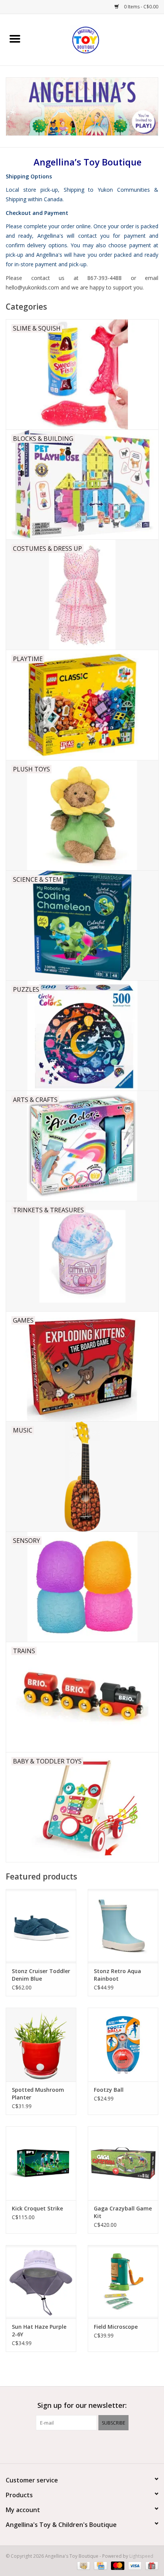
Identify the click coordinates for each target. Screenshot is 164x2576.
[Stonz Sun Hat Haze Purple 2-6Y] (41, 2282)
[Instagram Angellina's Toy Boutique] (96, 2446)
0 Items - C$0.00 (141, 7)
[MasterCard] (117, 2566)
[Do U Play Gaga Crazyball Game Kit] (123, 2163)
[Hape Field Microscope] (123, 2282)
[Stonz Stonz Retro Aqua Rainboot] (123, 1926)
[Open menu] (15, 38)
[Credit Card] (100, 2566)
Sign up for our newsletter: (82, 2405)
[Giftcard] (150, 2566)
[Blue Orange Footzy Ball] (123, 2045)
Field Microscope (116, 2327)
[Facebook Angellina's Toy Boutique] (68, 2446)
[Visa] (134, 2566)
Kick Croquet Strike (37, 2208)
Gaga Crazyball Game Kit (123, 2212)
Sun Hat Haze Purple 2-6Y (39, 2330)
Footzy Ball (109, 2090)
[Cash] (83, 2566)
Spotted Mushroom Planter (38, 2093)
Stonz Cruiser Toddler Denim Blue (41, 1975)
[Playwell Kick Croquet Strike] (41, 2163)
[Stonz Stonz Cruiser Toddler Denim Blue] (41, 1926)
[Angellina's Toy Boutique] (97, 39)
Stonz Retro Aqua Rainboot (117, 1975)
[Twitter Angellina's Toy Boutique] (82, 2446)
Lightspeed (141, 2556)
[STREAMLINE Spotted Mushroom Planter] (41, 2045)
